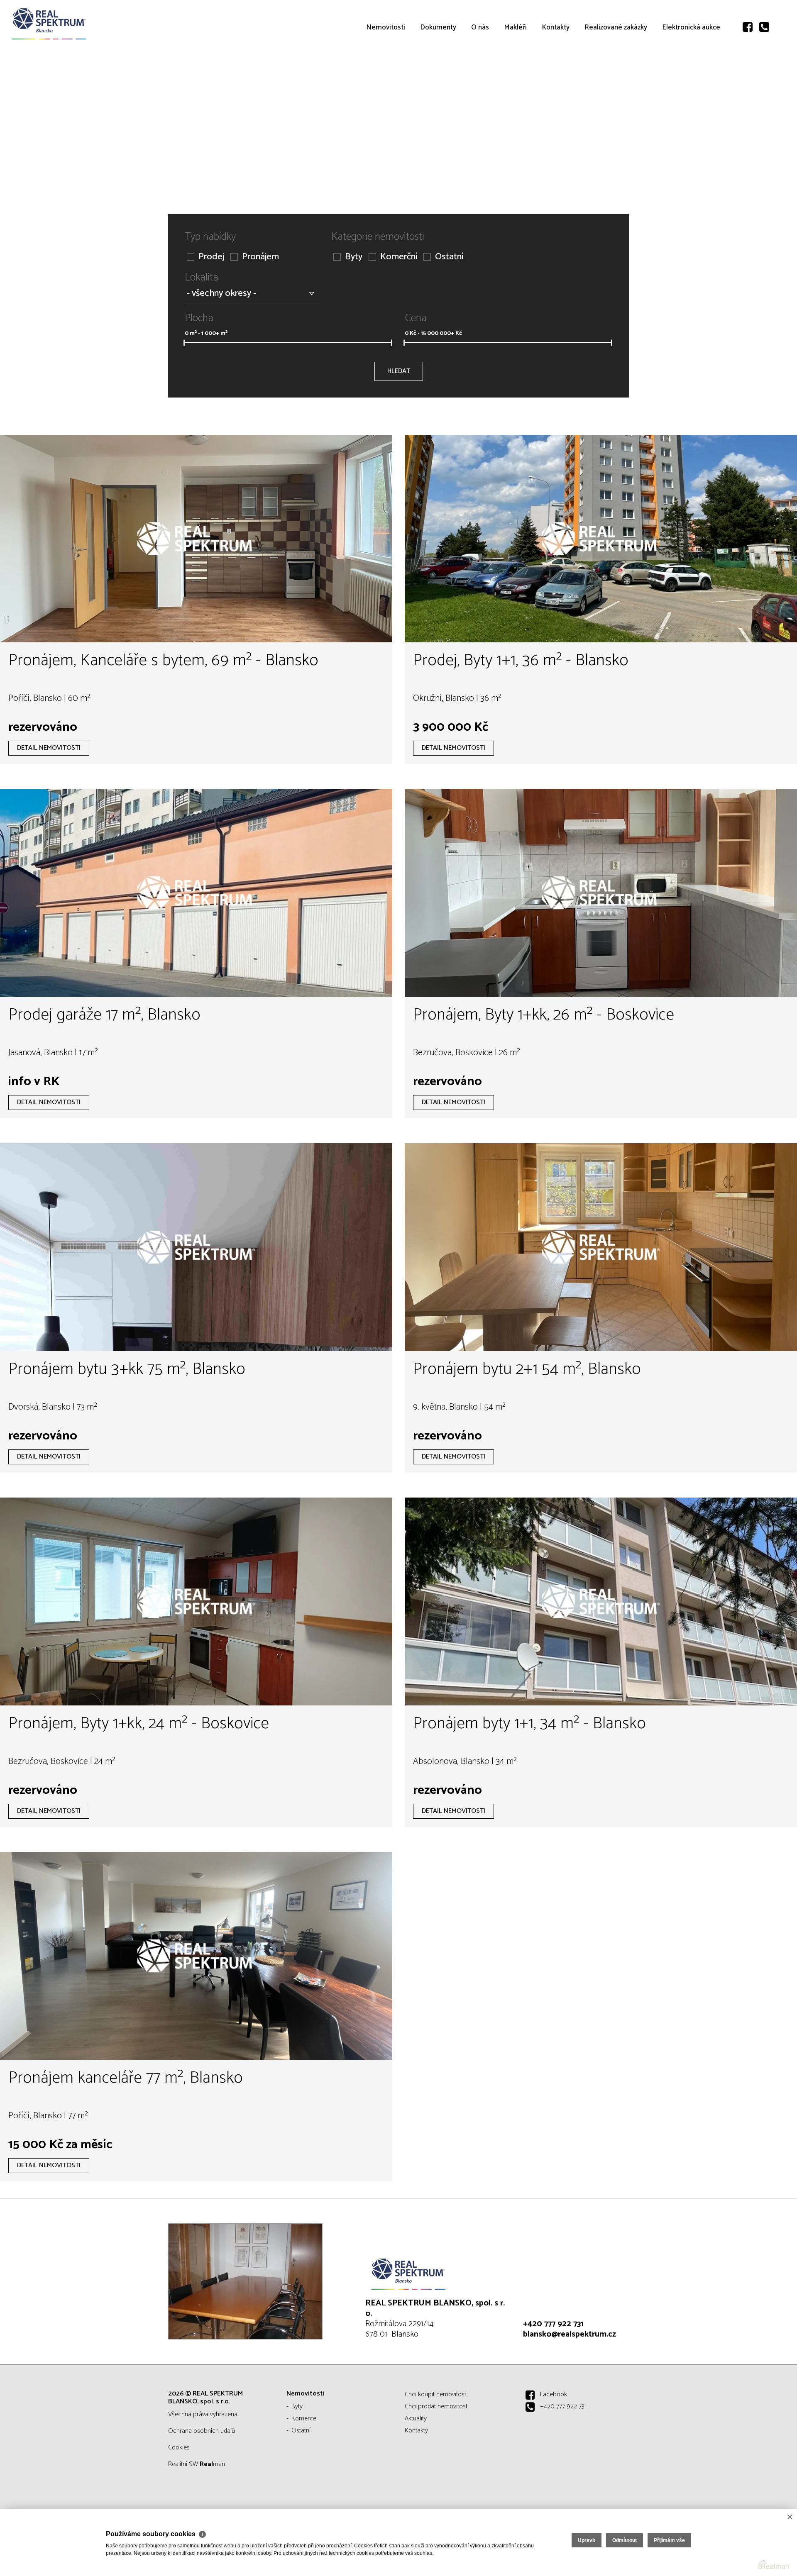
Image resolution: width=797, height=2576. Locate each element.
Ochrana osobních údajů (202, 2431)
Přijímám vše (669, 2540)
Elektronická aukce (691, 75)
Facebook (554, 2394)
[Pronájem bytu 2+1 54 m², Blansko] (601, 1247)
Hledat (399, 371)
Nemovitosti (386, 75)
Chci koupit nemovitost (435, 2394)
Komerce (304, 2419)
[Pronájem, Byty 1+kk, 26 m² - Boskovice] (601, 893)
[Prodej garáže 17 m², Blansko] (196, 893)
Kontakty (556, 75)
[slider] (184, 343)
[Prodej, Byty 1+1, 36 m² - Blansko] (601, 539)
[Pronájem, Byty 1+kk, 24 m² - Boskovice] (196, 1601)
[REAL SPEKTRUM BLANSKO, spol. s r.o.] (68, 24)
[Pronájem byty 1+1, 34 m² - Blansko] (601, 1601)
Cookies (179, 2448)
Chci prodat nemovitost (436, 2406)
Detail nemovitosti (49, 748)
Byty (354, 257)
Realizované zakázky (616, 75)
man (212, 2464)
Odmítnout (625, 2540)
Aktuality (416, 2419)
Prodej (211, 257)
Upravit (587, 2540)
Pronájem (260, 257)
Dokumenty (438, 75)
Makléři (515, 75)
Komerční (399, 257)
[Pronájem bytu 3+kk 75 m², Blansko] (196, 1247)
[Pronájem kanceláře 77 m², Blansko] (196, 1956)
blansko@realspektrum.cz (570, 2334)
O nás (480, 75)
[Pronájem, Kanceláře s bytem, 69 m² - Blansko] (196, 539)
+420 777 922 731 (553, 2324)
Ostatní (449, 257)
